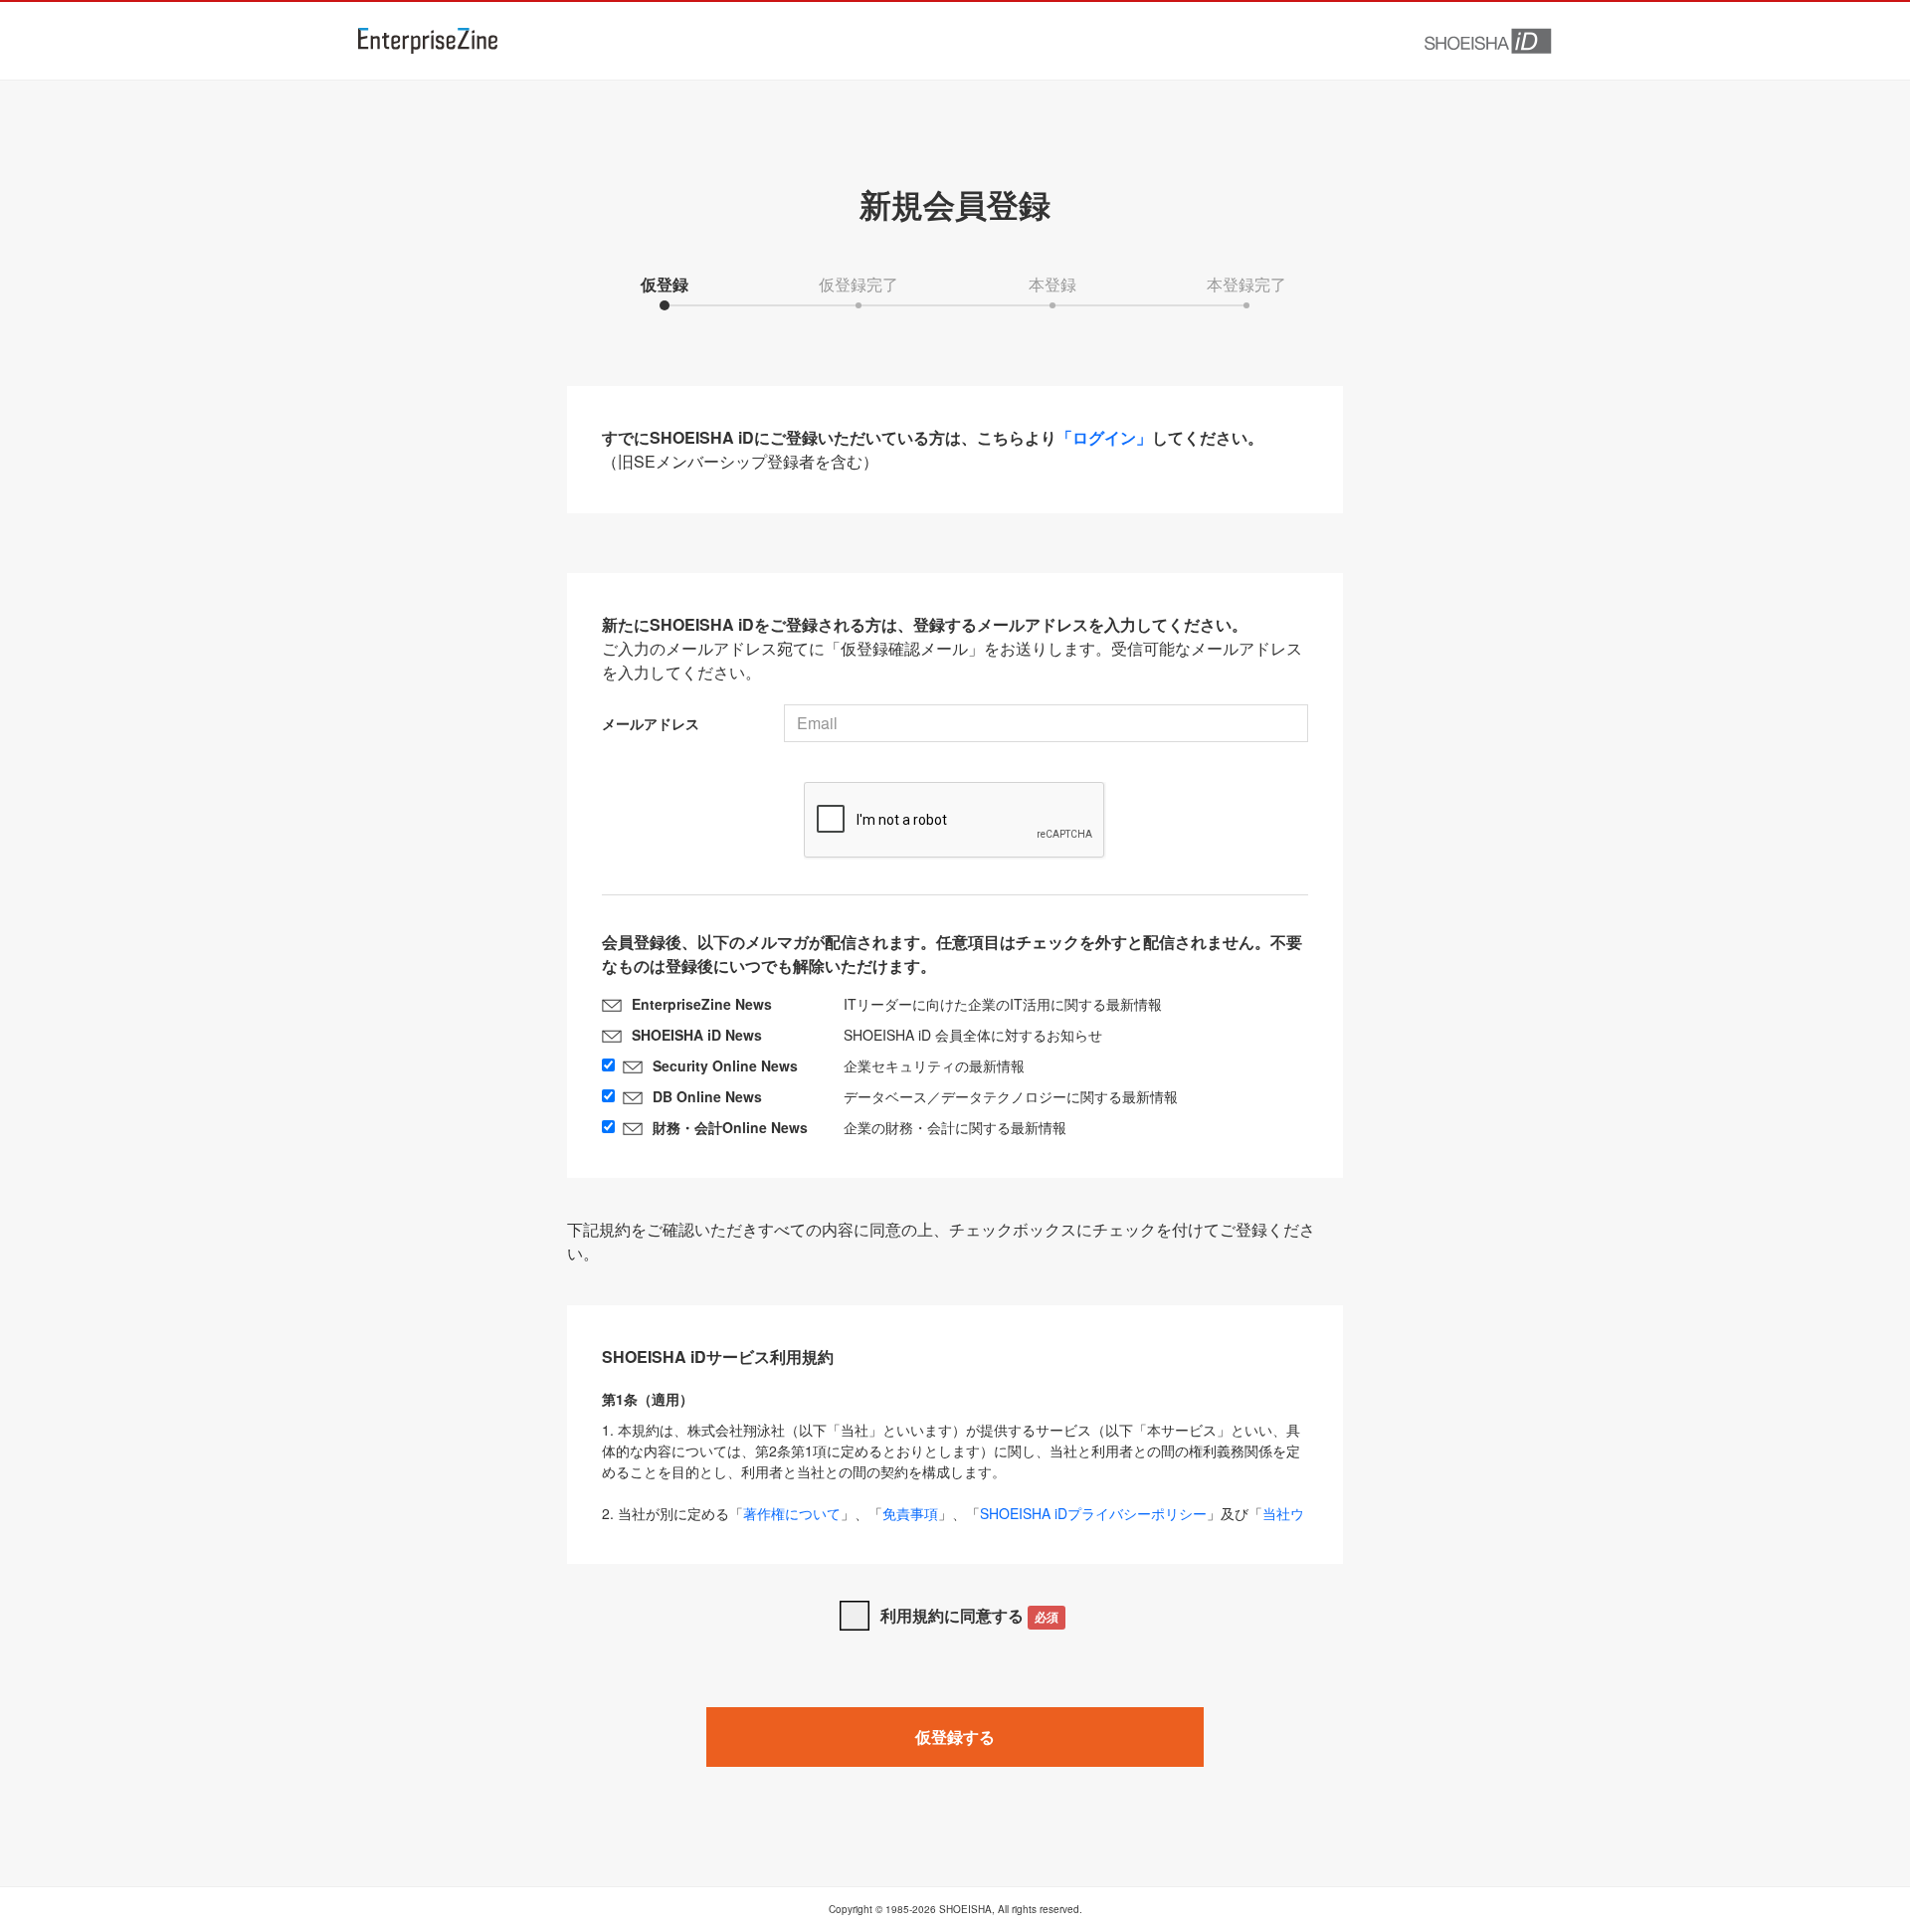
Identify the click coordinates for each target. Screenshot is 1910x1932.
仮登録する (955, 1737)
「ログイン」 (1104, 437)
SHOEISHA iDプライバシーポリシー (1093, 1513)
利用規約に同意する (969, 1615)
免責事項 (910, 1513)
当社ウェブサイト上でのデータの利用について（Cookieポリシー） (953, 1524)
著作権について (792, 1513)
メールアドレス (651, 723)
